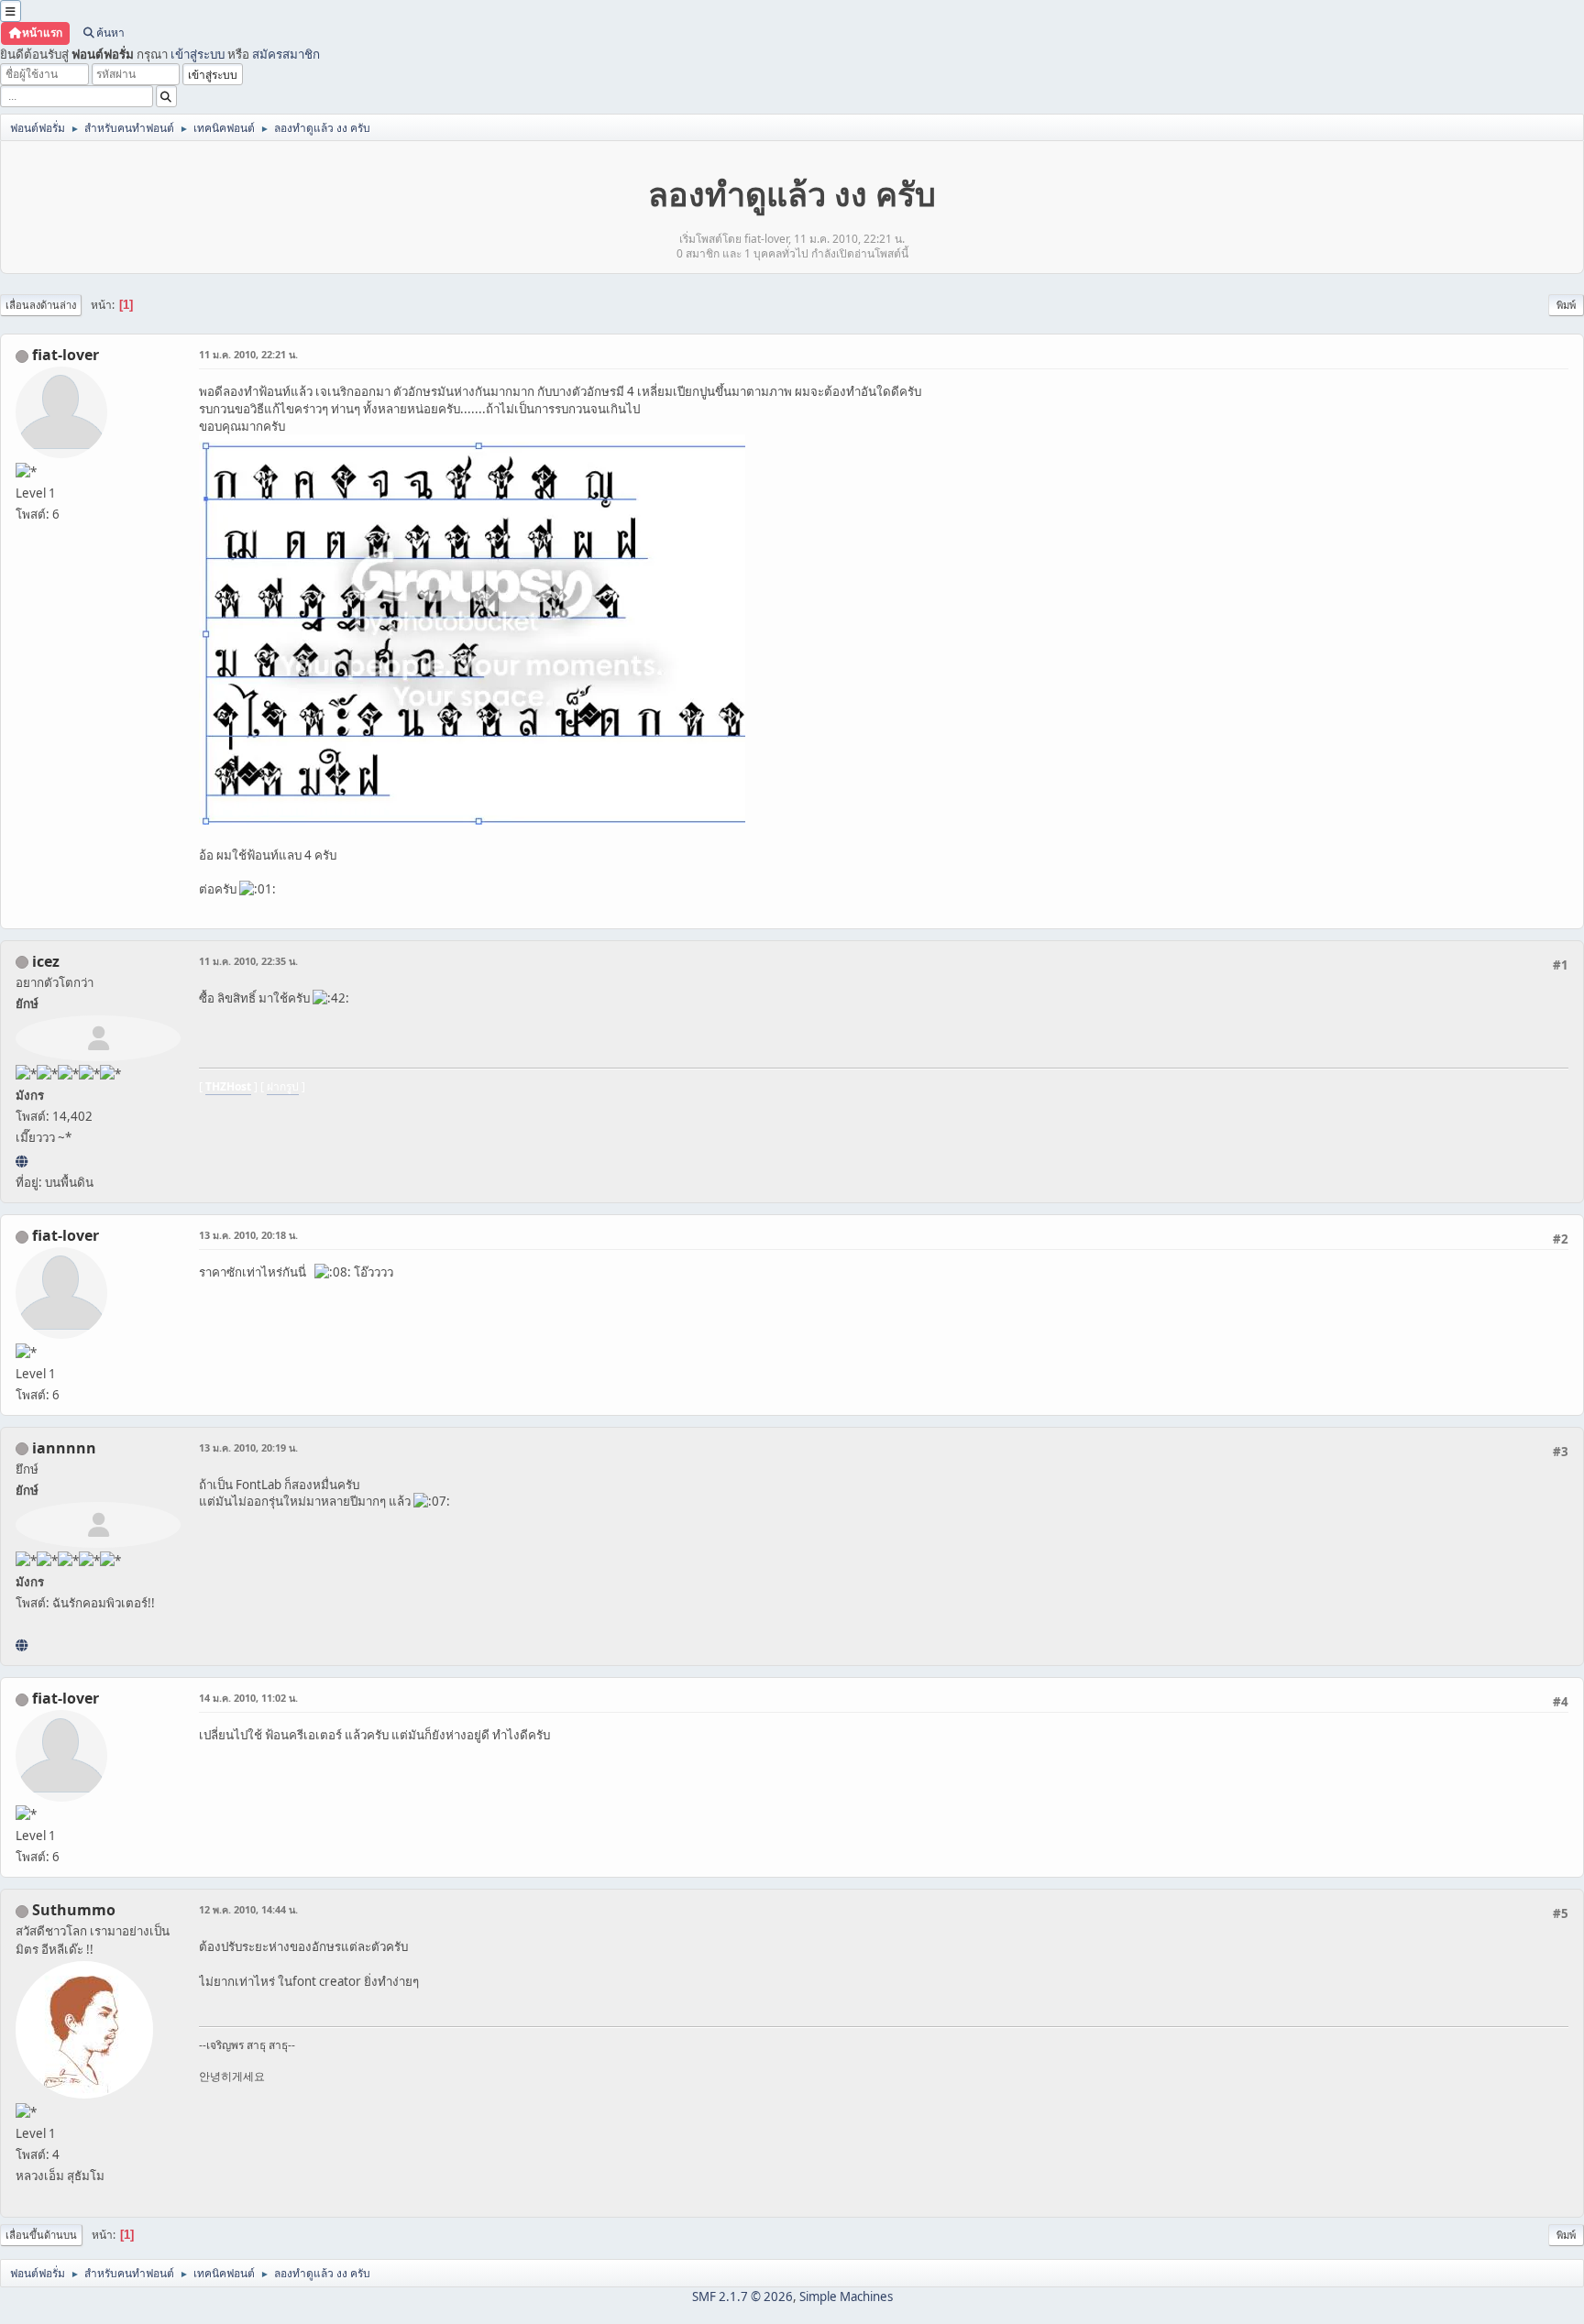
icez (46, 961)
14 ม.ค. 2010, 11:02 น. (248, 1698)
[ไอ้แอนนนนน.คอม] (22, 1645)
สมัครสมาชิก (286, 54)
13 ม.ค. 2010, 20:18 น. (248, 1235)
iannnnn (64, 1448)
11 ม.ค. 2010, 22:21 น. (248, 354)
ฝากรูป (283, 1086)
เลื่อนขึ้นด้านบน (41, 2235)
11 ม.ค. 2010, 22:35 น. (248, 961)
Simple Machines (846, 2297)
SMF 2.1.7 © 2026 (742, 2297)
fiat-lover (66, 355)
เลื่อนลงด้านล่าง (41, 305)
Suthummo (74, 1910)
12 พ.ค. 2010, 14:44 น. (248, 1909)
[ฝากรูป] (22, 1161)
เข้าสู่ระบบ (198, 54)
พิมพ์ (1566, 305)
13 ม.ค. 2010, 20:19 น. (248, 1447)
